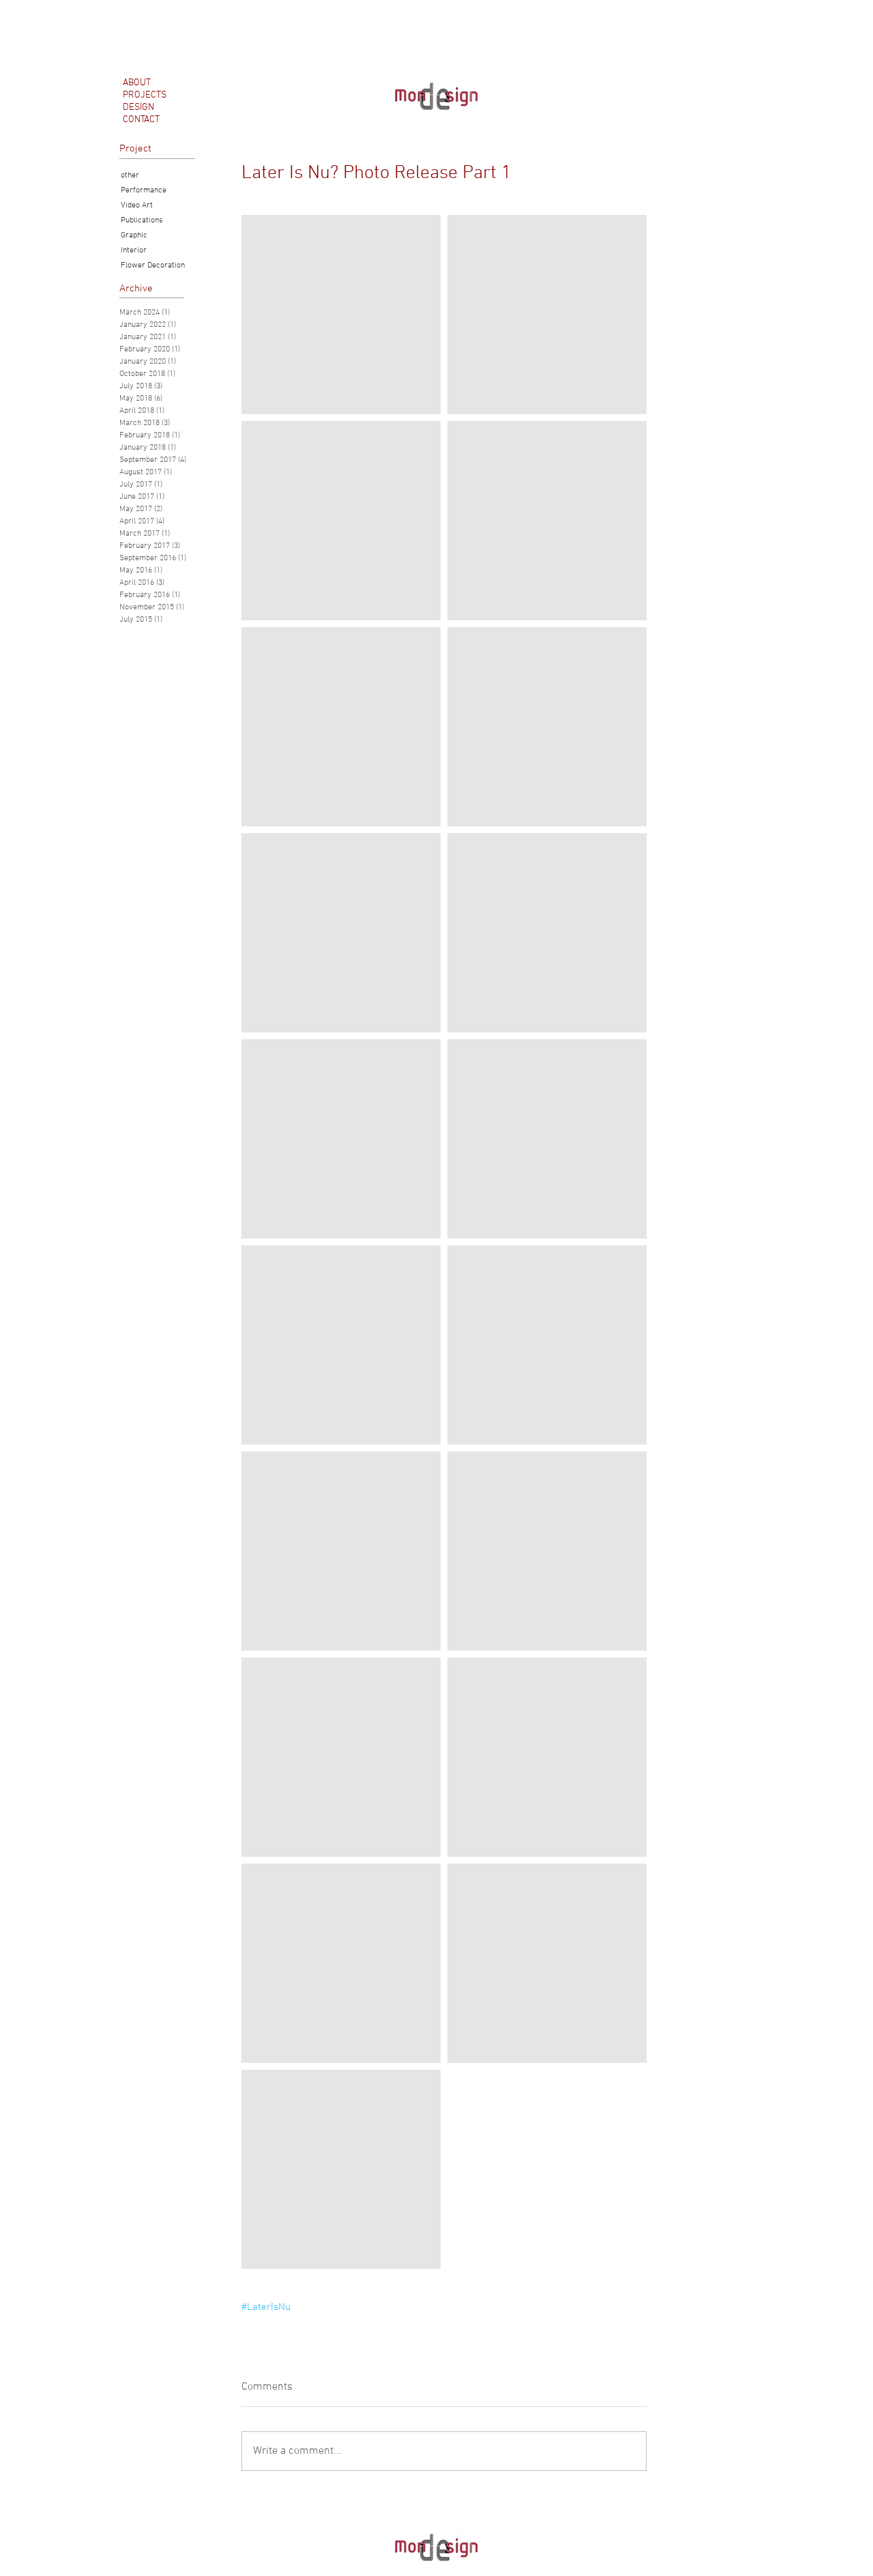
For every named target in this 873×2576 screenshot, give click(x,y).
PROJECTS (145, 95)
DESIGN (138, 107)
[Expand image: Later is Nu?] (341, 315)
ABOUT (137, 83)
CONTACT (141, 120)
